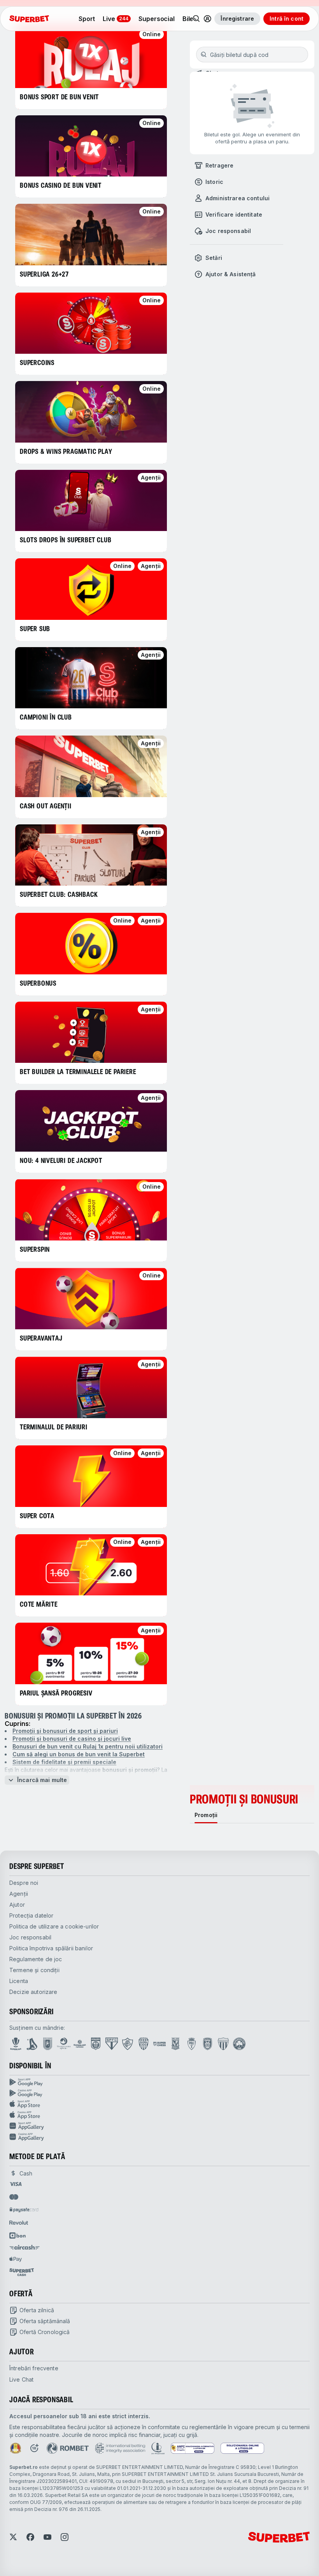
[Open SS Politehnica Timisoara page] (192, 2044)
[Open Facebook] (30, 2537)
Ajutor (17, 1905)
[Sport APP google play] (159, 2082)
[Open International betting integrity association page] (120, 2448)
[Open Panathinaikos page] (239, 2044)
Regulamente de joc (36, 1959)
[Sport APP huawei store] (159, 2126)
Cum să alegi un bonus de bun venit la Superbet (79, 1754)
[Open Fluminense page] (128, 2044)
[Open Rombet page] (68, 2448)
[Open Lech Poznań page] (175, 2044)
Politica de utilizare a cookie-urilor (54, 1926)
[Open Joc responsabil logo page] (158, 2448)
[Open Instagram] (65, 2537)
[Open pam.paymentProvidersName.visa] (16, 2184)
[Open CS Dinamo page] (96, 2044)
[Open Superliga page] (16, 2044)
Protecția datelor (31, 1915)
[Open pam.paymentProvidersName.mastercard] (14, 2197)
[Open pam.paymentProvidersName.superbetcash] (22, 2272)
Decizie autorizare (33, 1992)
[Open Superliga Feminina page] (80, 2044)
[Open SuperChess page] (159, 2044)
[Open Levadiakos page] (223, 2044)
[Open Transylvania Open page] (64, 2044)
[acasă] (29, 19)
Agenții (19, 1894)
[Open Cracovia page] (48, 2044)
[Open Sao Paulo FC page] (112, 2044)
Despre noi (24, 1883)
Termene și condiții (34, 1970)
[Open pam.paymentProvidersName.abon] (18, 2235)
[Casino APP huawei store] (159, 2137)
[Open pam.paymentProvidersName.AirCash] (25, 2247)
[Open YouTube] (47, 2537)
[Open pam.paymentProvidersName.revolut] (19, 2223)
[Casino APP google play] (159, 2093)
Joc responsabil (30, 1937)
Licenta (19, 1981)
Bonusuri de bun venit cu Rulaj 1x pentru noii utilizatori (88, 1746)
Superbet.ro (24, 2467)
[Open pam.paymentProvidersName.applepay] (16, 2259)
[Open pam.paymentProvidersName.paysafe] (24, 2210)
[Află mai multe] (207, 19)
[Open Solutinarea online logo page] (242, 2448)
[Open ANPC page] (193, 2448)
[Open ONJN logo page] (16, 2448)
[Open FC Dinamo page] (32, 2044)
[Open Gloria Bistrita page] (144, 2044)
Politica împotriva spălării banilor (51, 1948)
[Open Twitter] (13, 2537)
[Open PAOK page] (208, 2044)
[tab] (206, 1815)
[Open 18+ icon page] (34, 2448)
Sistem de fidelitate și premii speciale (64, 1762)
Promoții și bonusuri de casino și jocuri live (72, 1739)
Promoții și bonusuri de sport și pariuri (65, 1731)
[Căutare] (196, 19)
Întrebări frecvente (34, 2368)
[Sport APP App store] (159, 2104)
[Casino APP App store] (159, 2115)
